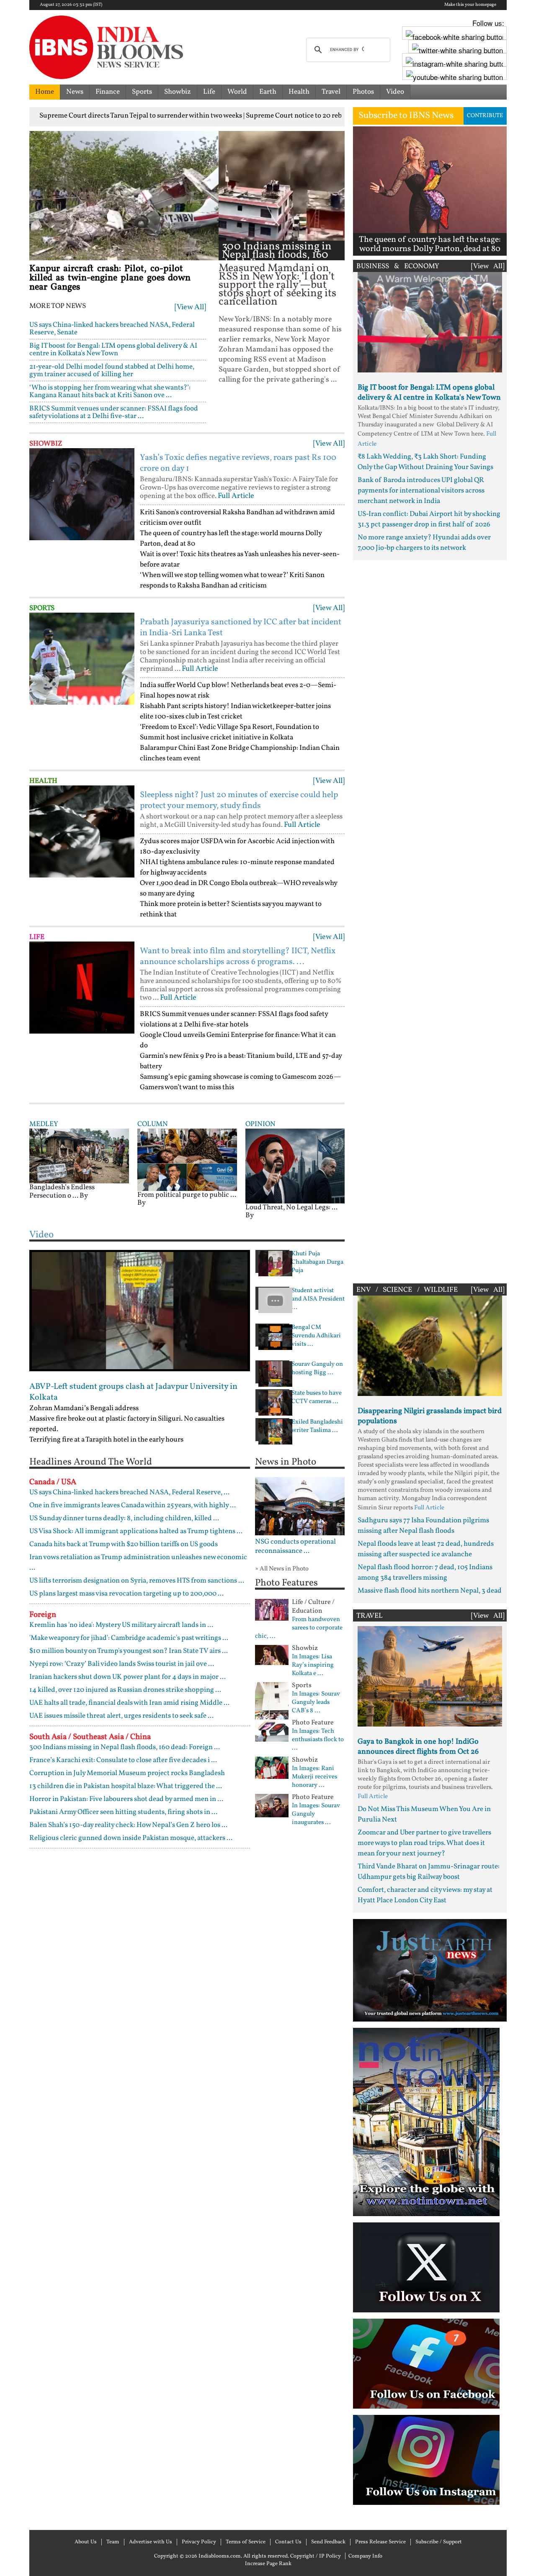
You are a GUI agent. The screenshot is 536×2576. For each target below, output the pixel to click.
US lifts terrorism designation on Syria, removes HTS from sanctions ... (137, 1581)
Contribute (485, 116)
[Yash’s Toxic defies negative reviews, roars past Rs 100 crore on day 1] (82, 494)
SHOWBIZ (46, 444)
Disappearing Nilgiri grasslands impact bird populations (430, 1416)
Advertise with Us (151, 2542)
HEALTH (43, 781)
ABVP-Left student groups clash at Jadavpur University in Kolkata (133, 1392)
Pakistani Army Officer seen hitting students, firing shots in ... (123, 1812)
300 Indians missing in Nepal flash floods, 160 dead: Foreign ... (277, 255)
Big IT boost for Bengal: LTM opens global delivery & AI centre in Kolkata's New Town (113, 350)
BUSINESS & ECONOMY (398, 266)
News (75, 92)
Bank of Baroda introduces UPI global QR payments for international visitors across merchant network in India (421, 491)
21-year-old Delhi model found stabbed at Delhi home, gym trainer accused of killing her (112, 371)
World (237, 92)
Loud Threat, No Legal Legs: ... (291, 1207)
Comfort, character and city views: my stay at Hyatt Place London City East (425, 1895)
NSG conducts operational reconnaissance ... (295, 1547)
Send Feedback (328, 2542)
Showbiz (178, 92)
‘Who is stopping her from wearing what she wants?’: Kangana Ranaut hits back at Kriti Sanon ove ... (110, 391)
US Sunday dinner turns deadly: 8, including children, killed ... (124, 1518)
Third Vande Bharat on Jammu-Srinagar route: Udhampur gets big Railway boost (429, 1872)
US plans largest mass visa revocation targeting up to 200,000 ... (126, 1594)
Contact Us (288, 2542)
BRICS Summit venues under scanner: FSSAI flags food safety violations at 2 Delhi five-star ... (114, 412)
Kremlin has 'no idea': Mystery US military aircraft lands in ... (121, 1625)
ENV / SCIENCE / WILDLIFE (407, 1290)
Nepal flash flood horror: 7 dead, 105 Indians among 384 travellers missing (425, 1573)
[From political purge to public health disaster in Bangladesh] (187, 1160)
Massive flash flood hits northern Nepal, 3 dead (430, 1591)
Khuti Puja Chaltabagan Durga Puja (317, 1262)
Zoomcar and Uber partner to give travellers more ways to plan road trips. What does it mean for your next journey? (424, 1843)
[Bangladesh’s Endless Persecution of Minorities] (79, 1156)
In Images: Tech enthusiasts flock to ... (318, 1740)
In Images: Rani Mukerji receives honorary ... (314, 1777)
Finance (108, 92)
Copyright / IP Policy (316, 2556)
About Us (86, 2542)
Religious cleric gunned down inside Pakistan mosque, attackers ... (131, 1838)
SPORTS (42, 608)
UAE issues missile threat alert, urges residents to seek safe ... (121, 1716)
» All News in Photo (282, 1569)
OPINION (260, 1124)
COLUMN (153, 1124)
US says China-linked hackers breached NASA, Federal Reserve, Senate (112, 329)
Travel (331, 92)
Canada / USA (53, 1482)
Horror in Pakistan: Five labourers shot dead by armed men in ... (126, 1799)
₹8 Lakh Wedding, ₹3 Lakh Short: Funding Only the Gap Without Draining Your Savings (425, 462)
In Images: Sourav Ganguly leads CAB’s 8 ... (316, 1703)
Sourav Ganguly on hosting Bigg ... (317, 1369)
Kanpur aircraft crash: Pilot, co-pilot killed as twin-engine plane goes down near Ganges (110, 278)
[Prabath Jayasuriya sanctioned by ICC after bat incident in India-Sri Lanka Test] (82, 659)
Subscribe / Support (439, 2542)
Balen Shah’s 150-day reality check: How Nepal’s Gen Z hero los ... (128, 1825)
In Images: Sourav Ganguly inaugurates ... (316, 1814)
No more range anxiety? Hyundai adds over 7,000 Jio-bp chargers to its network (424, 543)
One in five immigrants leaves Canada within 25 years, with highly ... (133, 1505)
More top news (58, 306)
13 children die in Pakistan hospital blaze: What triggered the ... (126, 1786)
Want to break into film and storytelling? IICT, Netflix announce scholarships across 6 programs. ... (238, 957)
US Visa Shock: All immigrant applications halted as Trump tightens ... (136, 1531)
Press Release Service (380, 2542)
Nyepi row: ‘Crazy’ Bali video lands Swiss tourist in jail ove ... (122, 1664)
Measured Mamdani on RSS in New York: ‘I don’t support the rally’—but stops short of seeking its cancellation (277, 285)
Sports (142, 92)
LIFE (37, 937)
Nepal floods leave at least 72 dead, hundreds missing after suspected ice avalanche (426, 1549)
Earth (268, 92)
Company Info (365, 2556)
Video (395, 92)
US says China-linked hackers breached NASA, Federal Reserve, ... (129, 1492)
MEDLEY (44, 1124)
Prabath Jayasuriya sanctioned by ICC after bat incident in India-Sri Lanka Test (241, 628)
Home (45, 92)
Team (113, 2542)
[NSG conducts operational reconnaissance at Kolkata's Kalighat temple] (300, 1506)
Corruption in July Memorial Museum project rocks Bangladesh (127, 1773)
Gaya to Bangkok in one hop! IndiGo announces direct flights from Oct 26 (418, 1747)
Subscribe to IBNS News (406, 116)
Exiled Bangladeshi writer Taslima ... (317, 1427)
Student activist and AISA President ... (318, 1299)
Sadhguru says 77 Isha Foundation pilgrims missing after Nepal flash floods (423, 1526)
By (84, 1196)
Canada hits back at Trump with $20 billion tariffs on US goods (124, 1544)
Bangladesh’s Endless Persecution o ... (62, 1192)
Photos (363, 92)
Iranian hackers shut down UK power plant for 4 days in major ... (128, 1677)
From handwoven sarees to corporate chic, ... (299, 1628)
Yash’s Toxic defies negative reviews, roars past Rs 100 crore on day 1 (238, 463)
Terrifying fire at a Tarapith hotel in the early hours (106, 1440)
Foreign (43, 1615)
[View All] (190, 307)
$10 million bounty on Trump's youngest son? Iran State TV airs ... (129, 1651)
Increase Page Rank (268, 2564)
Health (299, 92)
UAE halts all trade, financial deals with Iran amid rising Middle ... (129, 1703)
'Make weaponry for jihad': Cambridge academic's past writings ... (129, 1638)
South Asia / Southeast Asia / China (90, 1737)
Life (209, 92)
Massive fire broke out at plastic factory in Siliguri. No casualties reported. (127, 1424)
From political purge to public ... (187, 1195)
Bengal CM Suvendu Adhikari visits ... (316, 1336)
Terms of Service (246, 2542)
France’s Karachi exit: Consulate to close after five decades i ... (123, 1760)
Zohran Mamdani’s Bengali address (84, 1408)
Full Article (236, 496)
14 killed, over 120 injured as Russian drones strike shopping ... (125, 1690)
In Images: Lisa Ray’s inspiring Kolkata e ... (313, 1665)
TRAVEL (370, 1616)
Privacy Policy (199, 2542)
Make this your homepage (470, 5)
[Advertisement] (430, 920)
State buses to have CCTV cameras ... (317, 1398)
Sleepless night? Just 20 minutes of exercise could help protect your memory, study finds (239, 801)
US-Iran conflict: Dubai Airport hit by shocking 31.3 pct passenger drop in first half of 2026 (429, 519)
